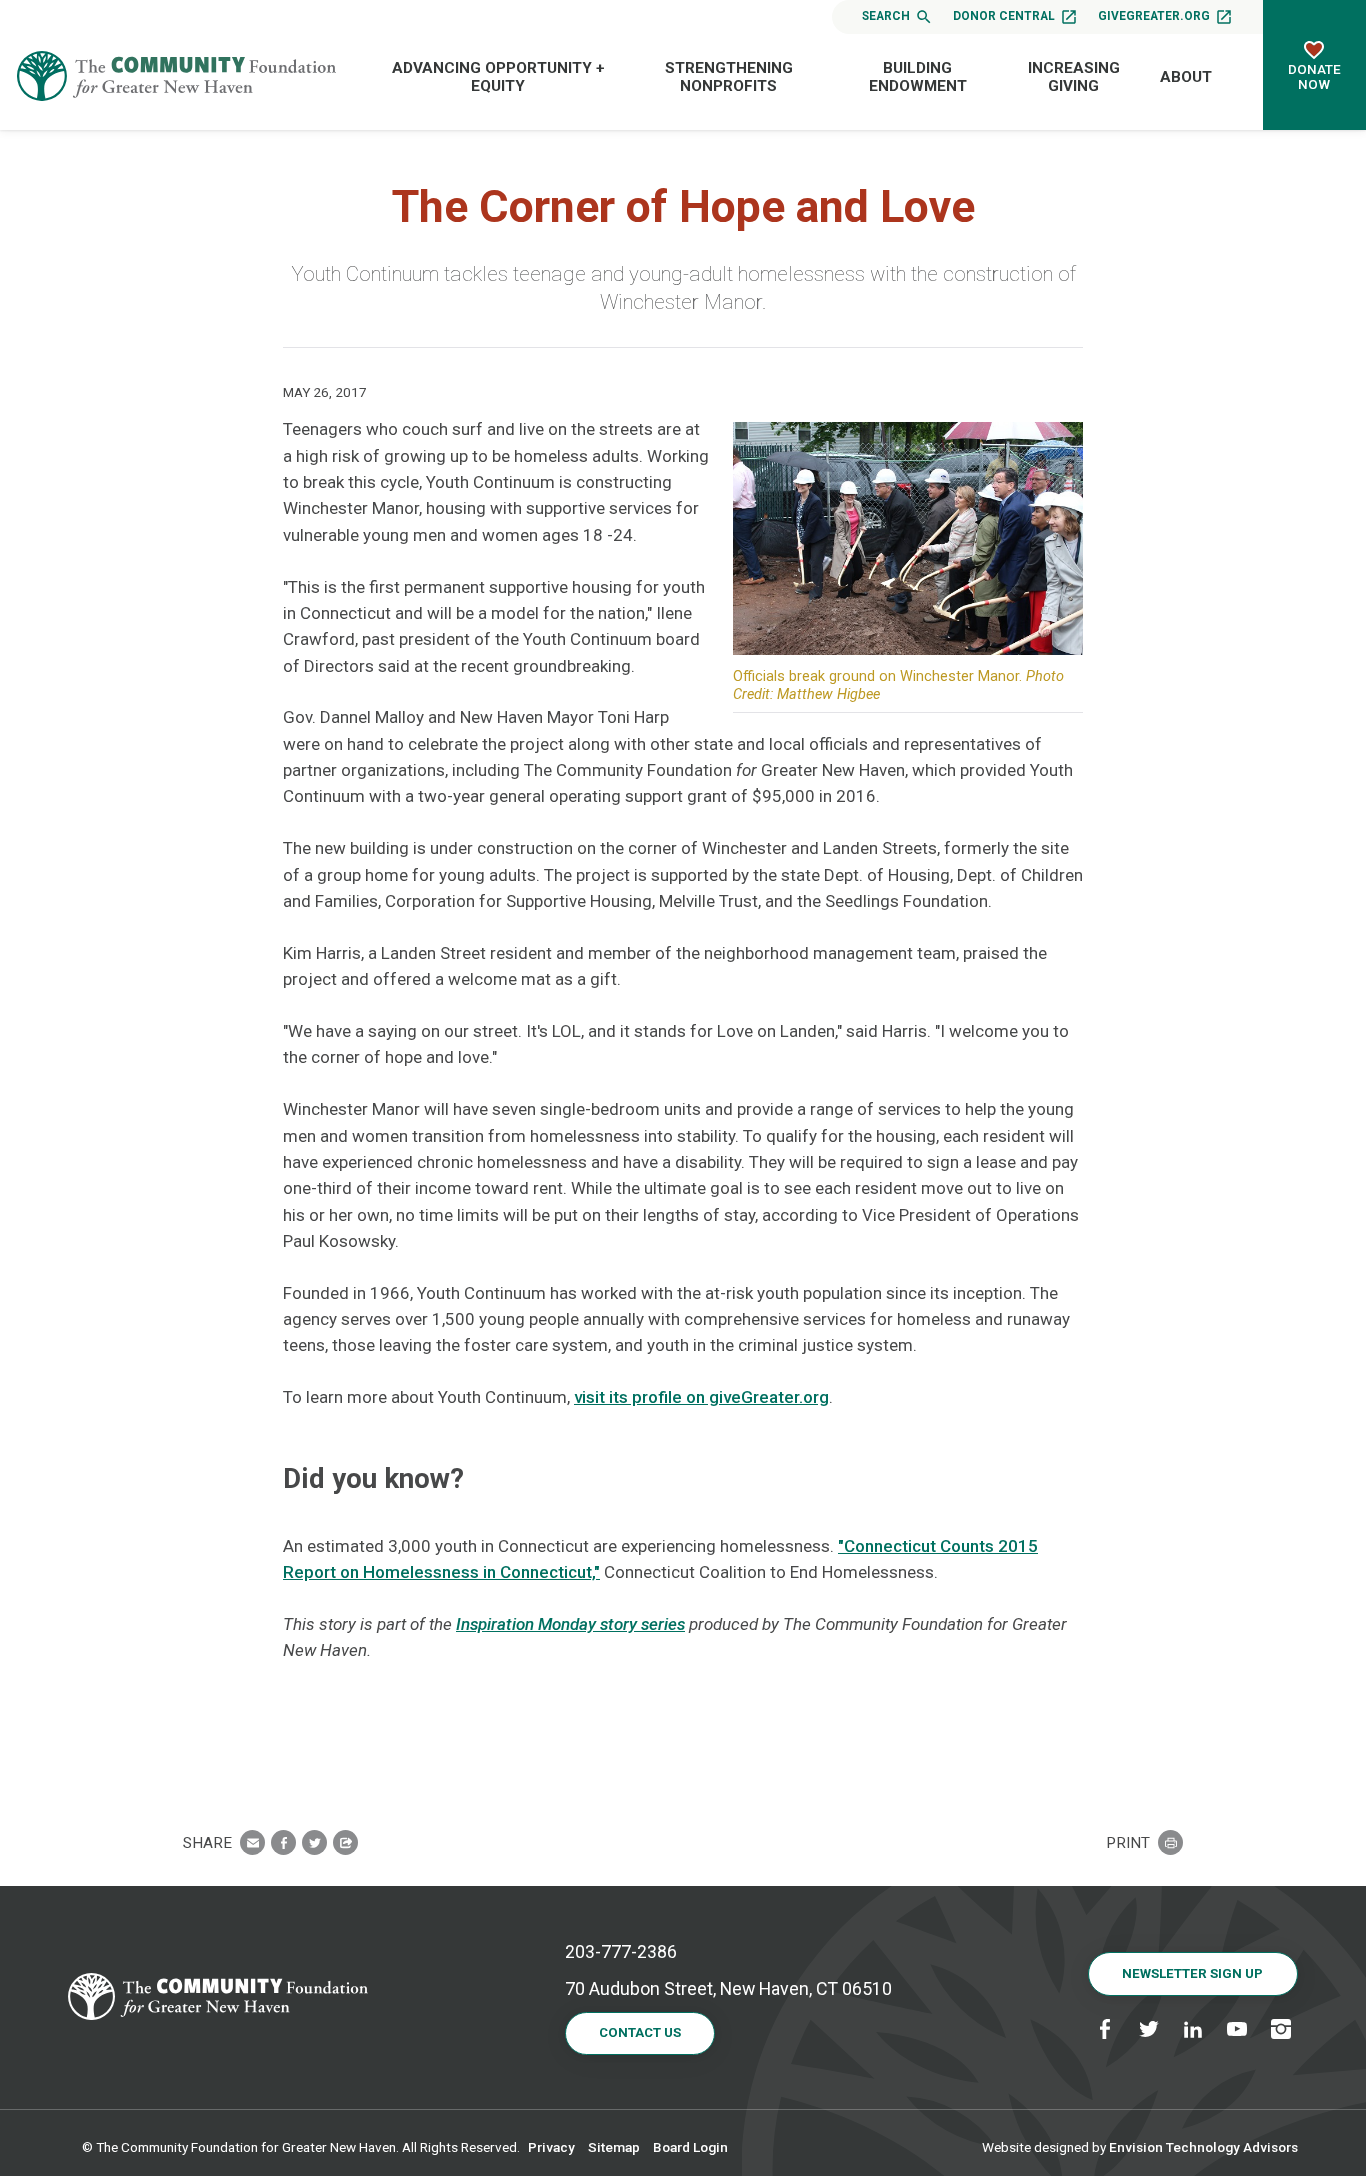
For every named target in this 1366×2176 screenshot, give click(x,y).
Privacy (551, 2147)
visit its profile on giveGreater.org (701, 1397)
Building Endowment (918, 77)
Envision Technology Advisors (1203, 2147)
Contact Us (640, 2032)
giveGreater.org (1154, 16)
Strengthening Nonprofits (729, 77)
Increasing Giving (1074, 77)
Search (886, 16)
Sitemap (614, 2147)
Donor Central (1004, 16)
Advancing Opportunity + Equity (498, 77)
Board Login (690, 2147)
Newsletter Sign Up (1192, 1973)
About (1186, 77)
